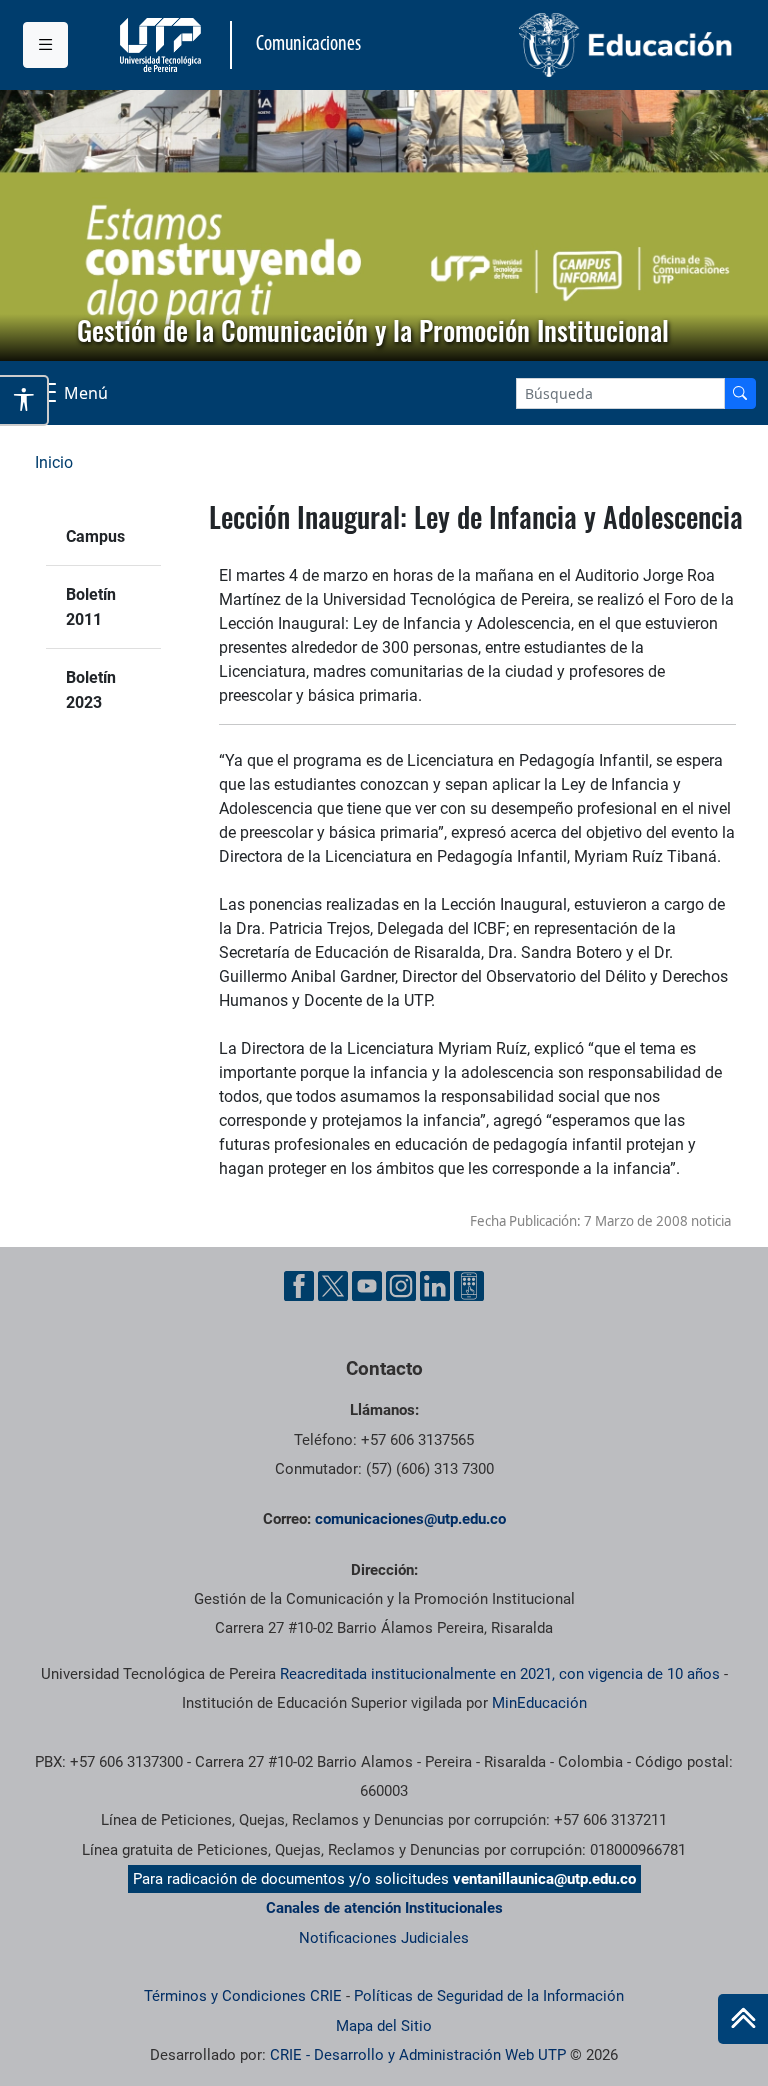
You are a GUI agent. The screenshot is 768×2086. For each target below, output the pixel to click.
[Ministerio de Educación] (565, 45)
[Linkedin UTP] (435, 1286)
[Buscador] (740, 393)
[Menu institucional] (45, 45)
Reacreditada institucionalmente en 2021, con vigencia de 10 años (500, 1674)
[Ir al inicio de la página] (743, 2019)
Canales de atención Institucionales (384, 1908)
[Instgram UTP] (401, 1286)
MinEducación (539, 1703)
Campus (95, 536)
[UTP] (163, 45)
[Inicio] (743, 2019)
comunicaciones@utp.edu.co (410, 1519)
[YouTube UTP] (367, 1286)
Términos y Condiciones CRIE (243, 1996)
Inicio (54, 462)
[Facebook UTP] (299, 1286)
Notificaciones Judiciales (384, 1938)
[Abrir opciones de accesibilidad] (24, 400)
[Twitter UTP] (333, 1286)
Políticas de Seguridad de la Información (489, 1996)
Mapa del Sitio (384, 2026)
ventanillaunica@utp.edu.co (544, 1879)
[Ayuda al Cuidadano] (469, 1286)
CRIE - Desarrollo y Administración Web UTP (418, 2055)
